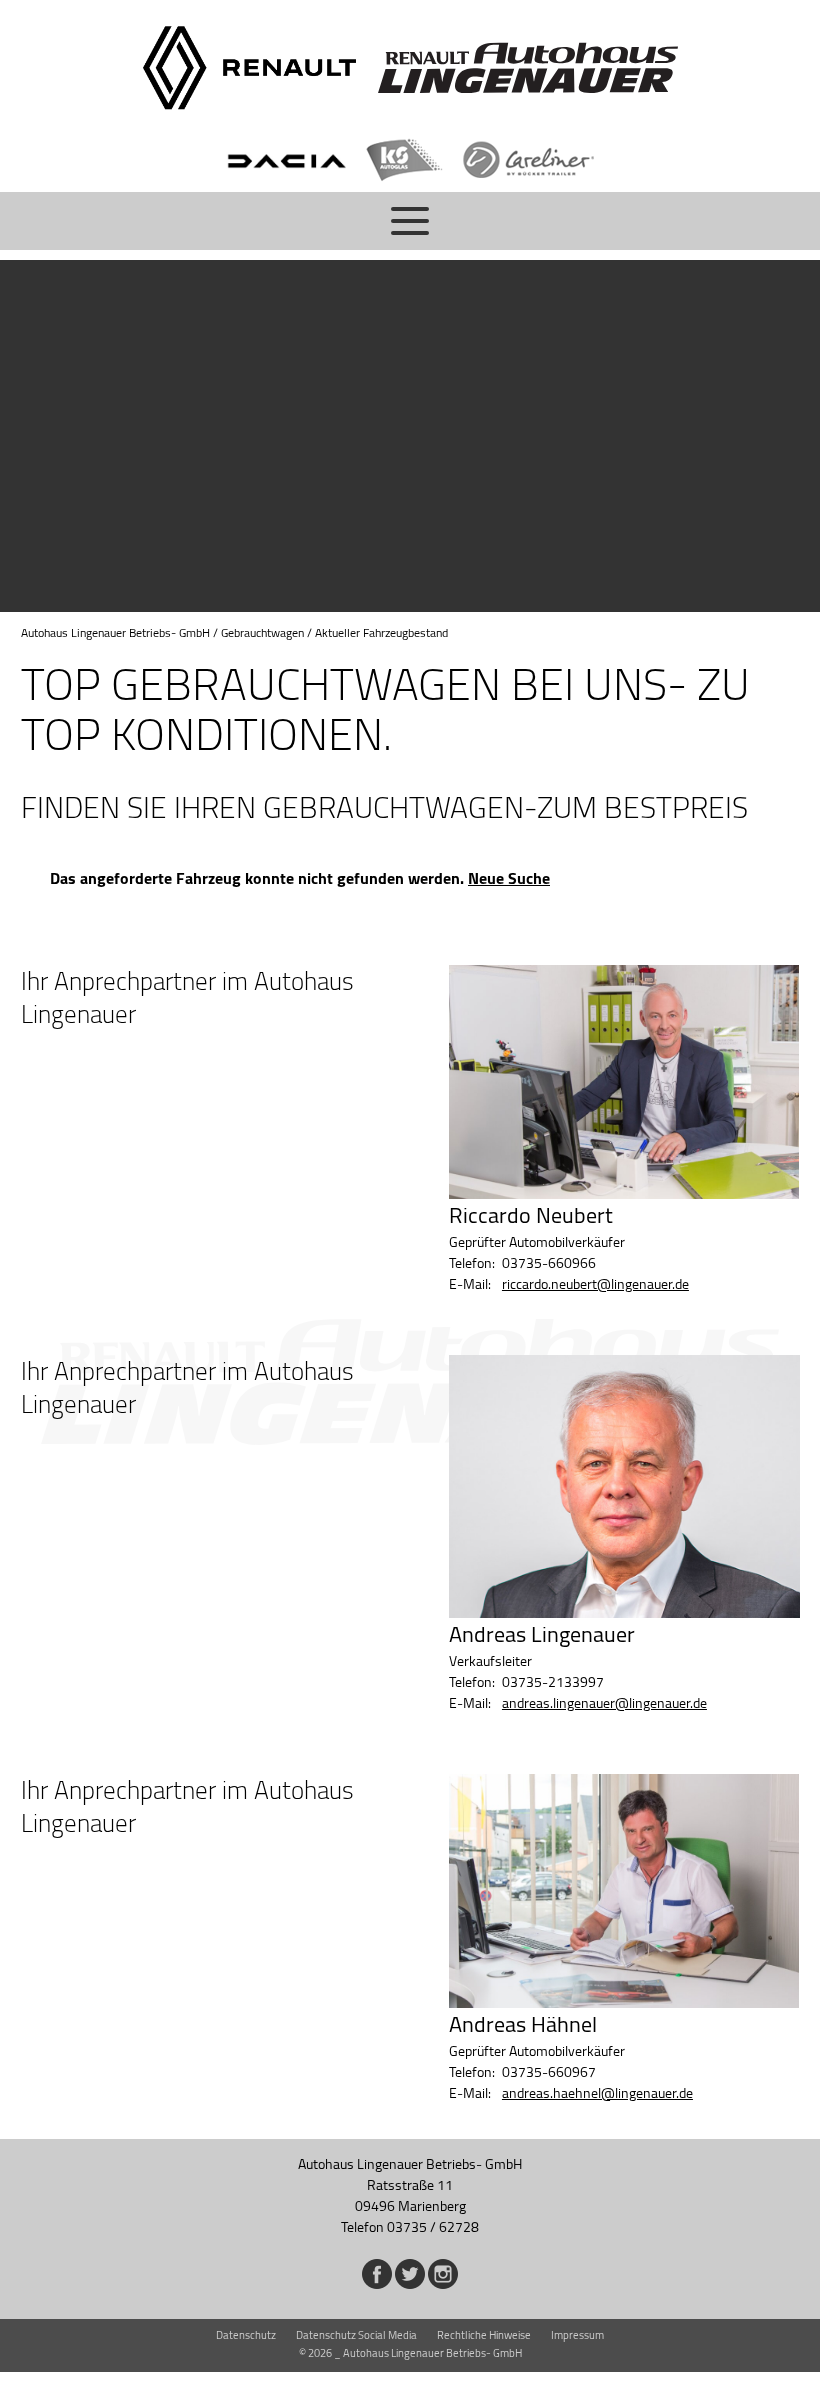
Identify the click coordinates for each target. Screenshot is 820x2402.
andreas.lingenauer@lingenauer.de (604, 1703)
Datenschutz (246, 2335)
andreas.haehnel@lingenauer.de (597, 2093)
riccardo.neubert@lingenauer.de (595, 1284)
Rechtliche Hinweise (484, 2335)
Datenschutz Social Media (356, 2335)
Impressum (577, 2335)
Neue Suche (509, 878)
